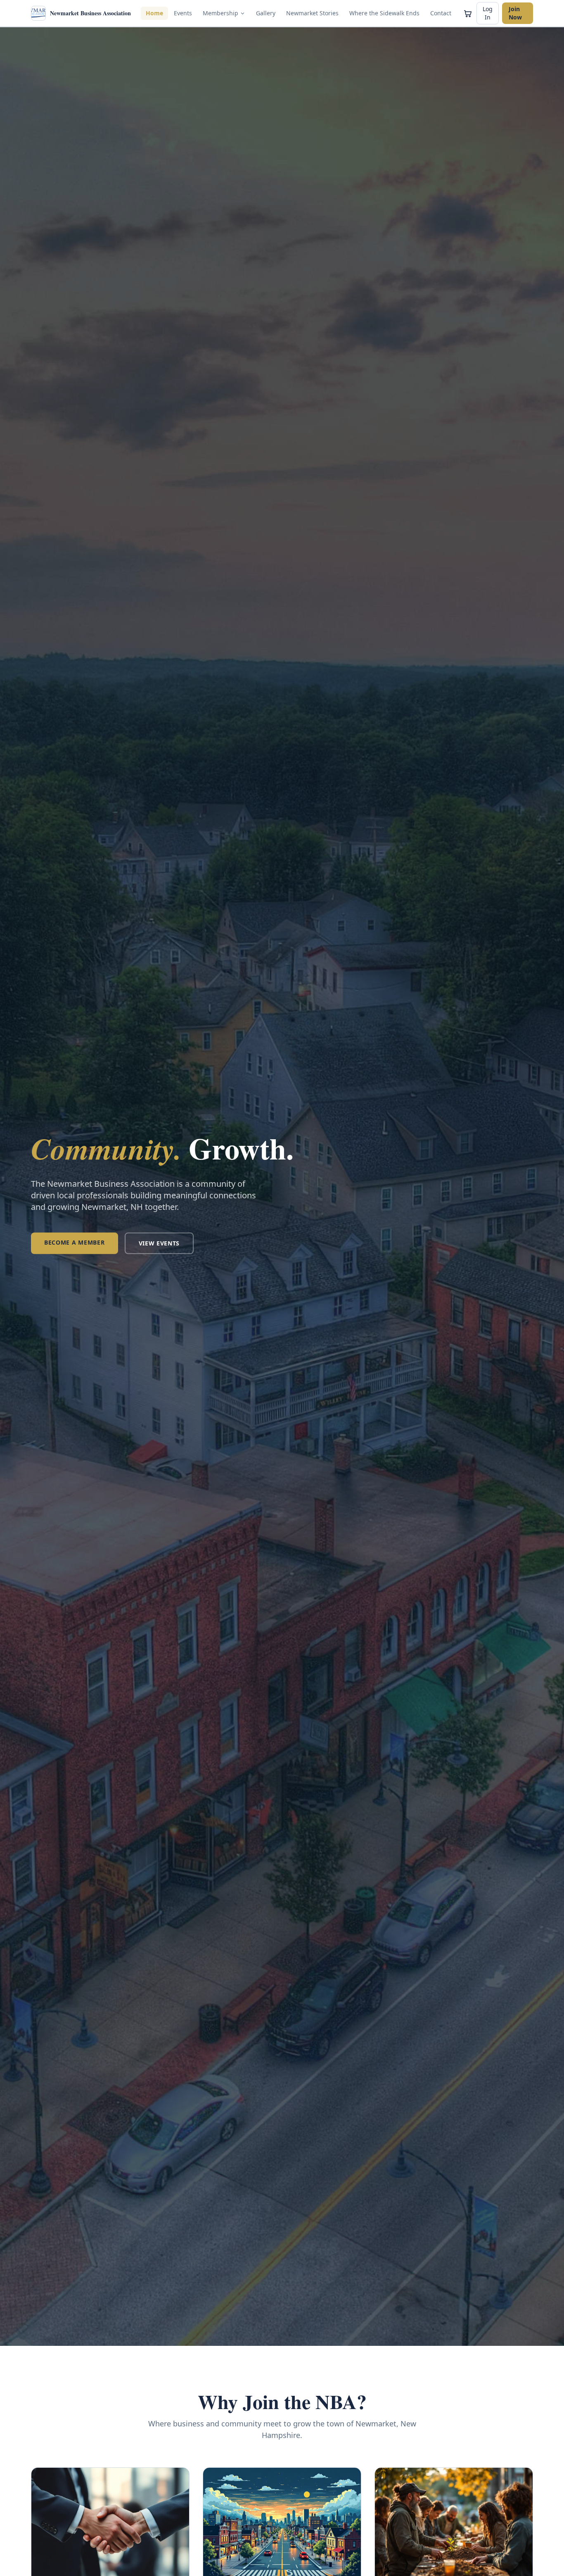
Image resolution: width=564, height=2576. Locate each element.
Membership (220, 13)
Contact (441, 13)
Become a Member (75, 1242)
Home (154, 13)
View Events (159, 1243)
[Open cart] (468, 13)
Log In (488, 13)
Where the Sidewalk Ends (384, 13)
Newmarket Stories (312, 13)
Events (183, 13)
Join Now (515, 13)
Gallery (266, 13)
